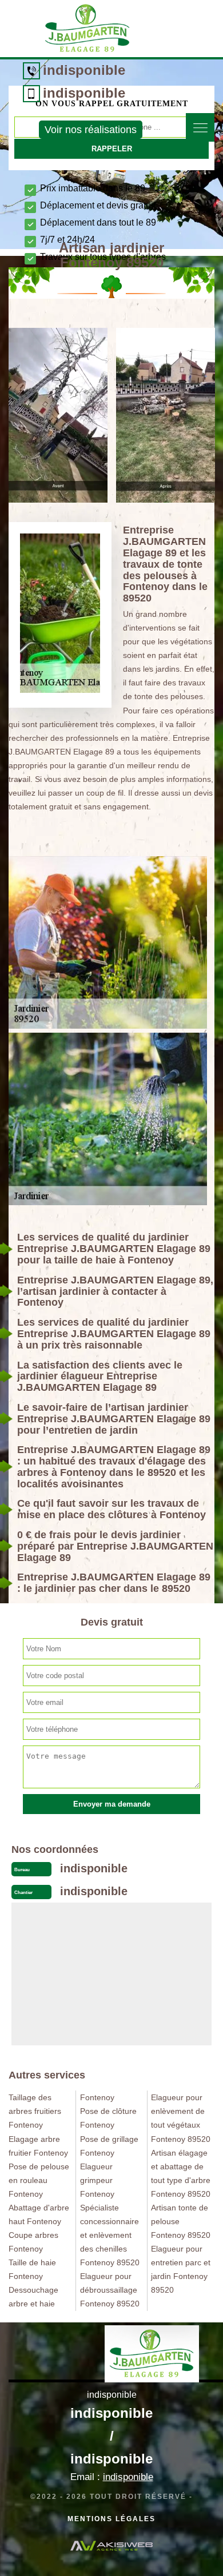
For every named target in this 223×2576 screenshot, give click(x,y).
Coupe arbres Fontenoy (33, 2242)
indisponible (84, 70)
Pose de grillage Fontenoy (109, 2146)
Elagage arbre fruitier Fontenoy (38, 2146)
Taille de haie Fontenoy (32, 2269)
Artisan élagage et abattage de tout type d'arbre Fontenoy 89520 (181, 2173)
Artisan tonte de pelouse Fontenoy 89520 (181, 2221)
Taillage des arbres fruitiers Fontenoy (35, 2111)
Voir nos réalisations (91, 130)
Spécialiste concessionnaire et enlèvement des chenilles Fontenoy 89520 (110, 2235)
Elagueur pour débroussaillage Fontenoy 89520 (110, 2290)
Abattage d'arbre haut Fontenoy (39, 2214)
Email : (112, 2477)
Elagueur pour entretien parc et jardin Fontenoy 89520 (181, 2269)
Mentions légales (111, 2519)
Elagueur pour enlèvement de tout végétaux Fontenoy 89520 (181, 2118)
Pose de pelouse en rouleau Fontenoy (39, 2180)
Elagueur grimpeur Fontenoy (97, 2180)
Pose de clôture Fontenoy (108, 2118)
